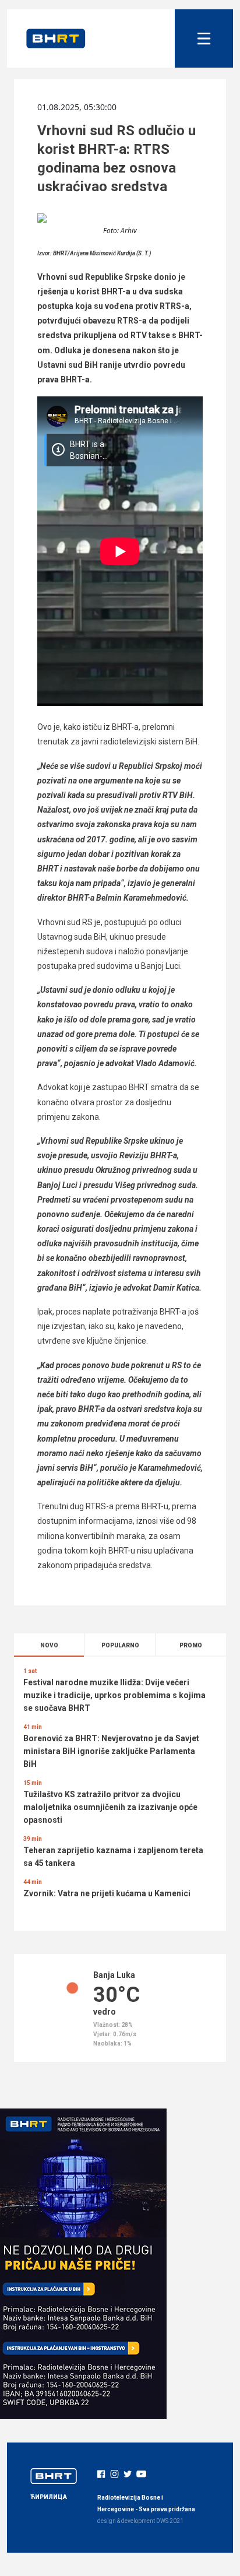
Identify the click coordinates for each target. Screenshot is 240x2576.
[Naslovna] (56, 38)
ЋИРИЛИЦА (49, 2497)
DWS (162, 2521)
